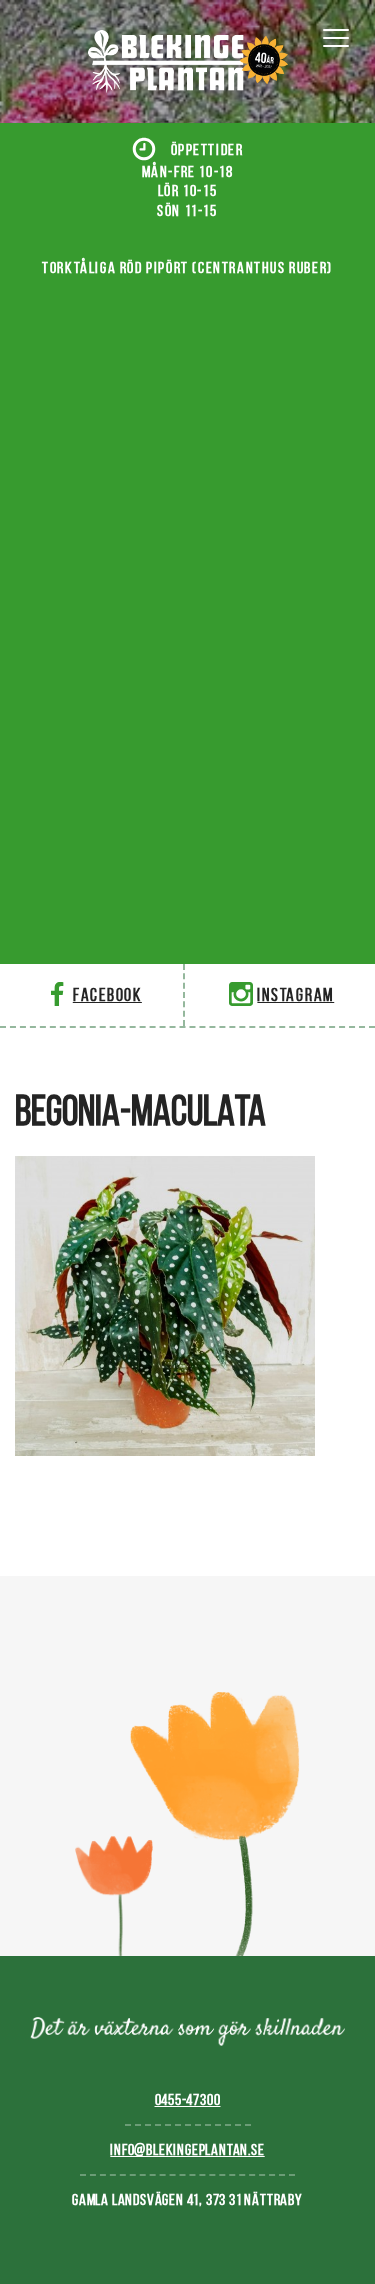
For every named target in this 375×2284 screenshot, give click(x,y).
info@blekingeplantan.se (187, 2149)
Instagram (295, 994)
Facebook (107, 994)
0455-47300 (188, 2099)
